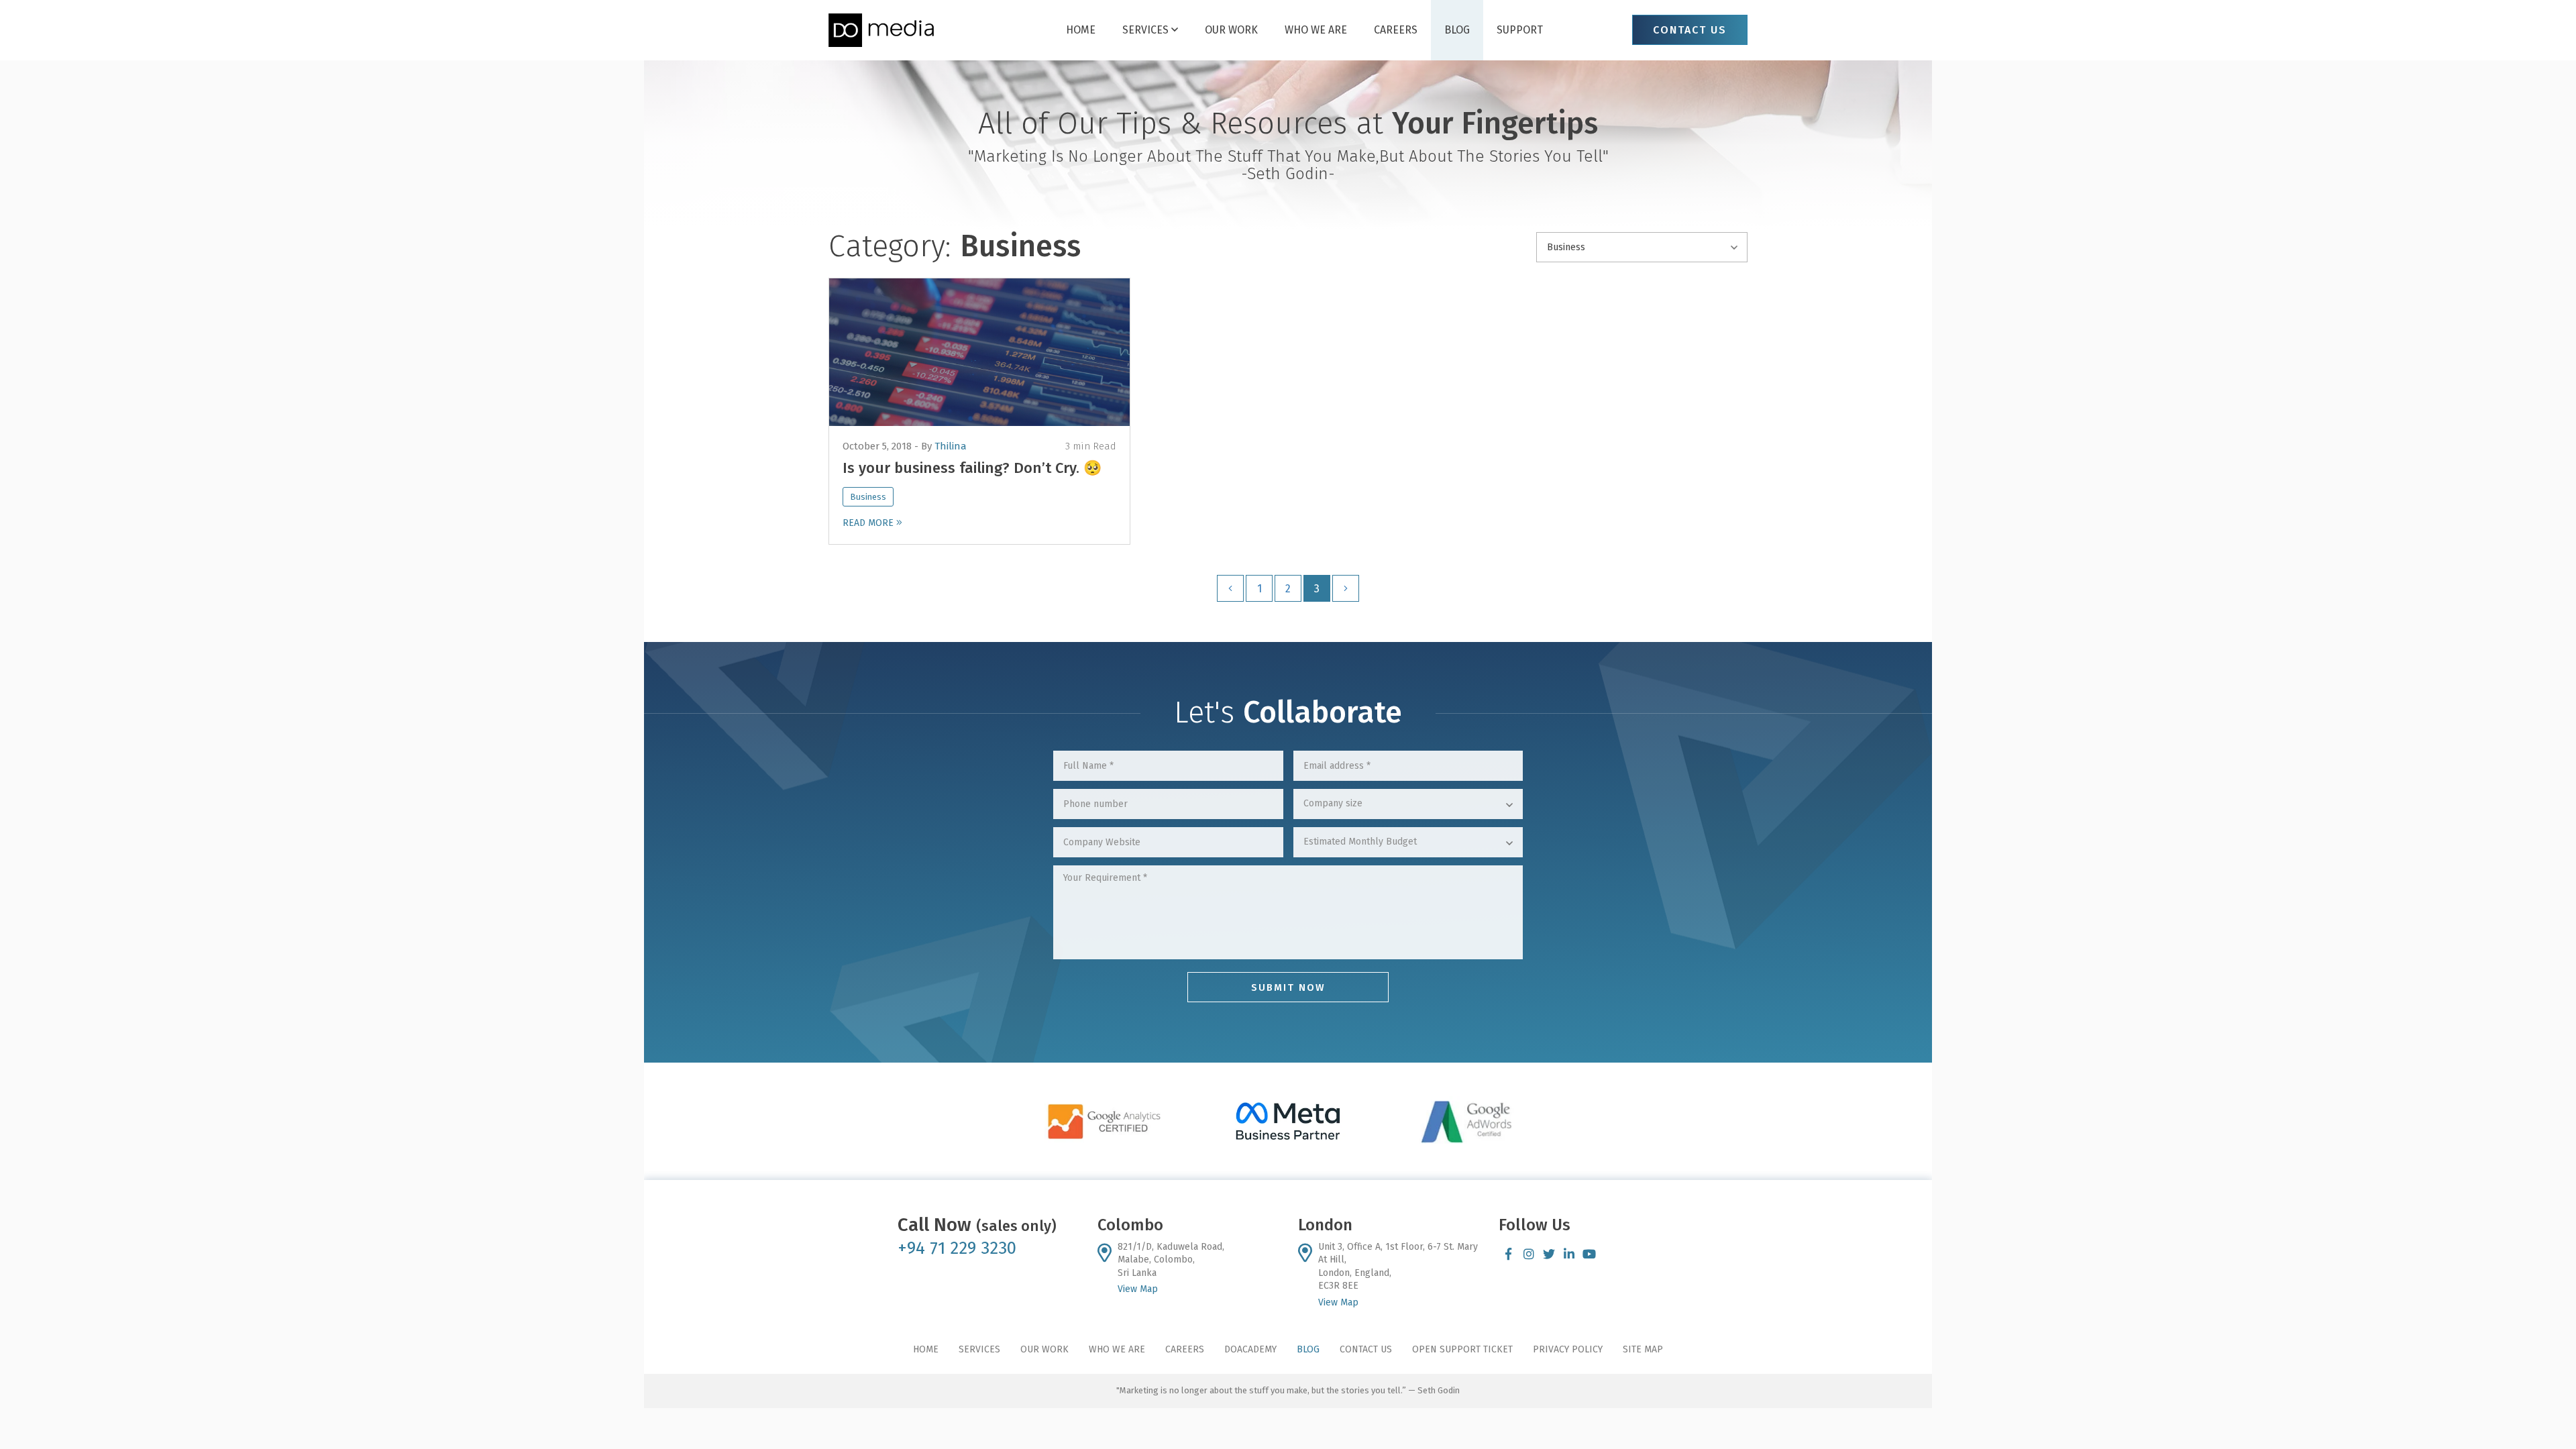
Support (1506, 30)
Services (1157, 30)
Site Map (1643, 1349)
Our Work (1236, 30)
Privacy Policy (1568, 1349)
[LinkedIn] (1569, 1254)
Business (868, 497)
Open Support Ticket (1462, 1349)
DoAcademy (1250, 1349)
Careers (1389, 30)
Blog (1447, 30)
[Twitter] (1549, 1254)
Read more (869, 523)
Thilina (951, 446)
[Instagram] (1529, 1254)
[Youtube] (1589, 1254)
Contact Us (1366, 1349)
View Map (1138, 1289)
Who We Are (1315, 30)
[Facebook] (1509, 1254)
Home (1095, 30)
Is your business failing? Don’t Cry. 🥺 (972, 468)
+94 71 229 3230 (957, 1248)
